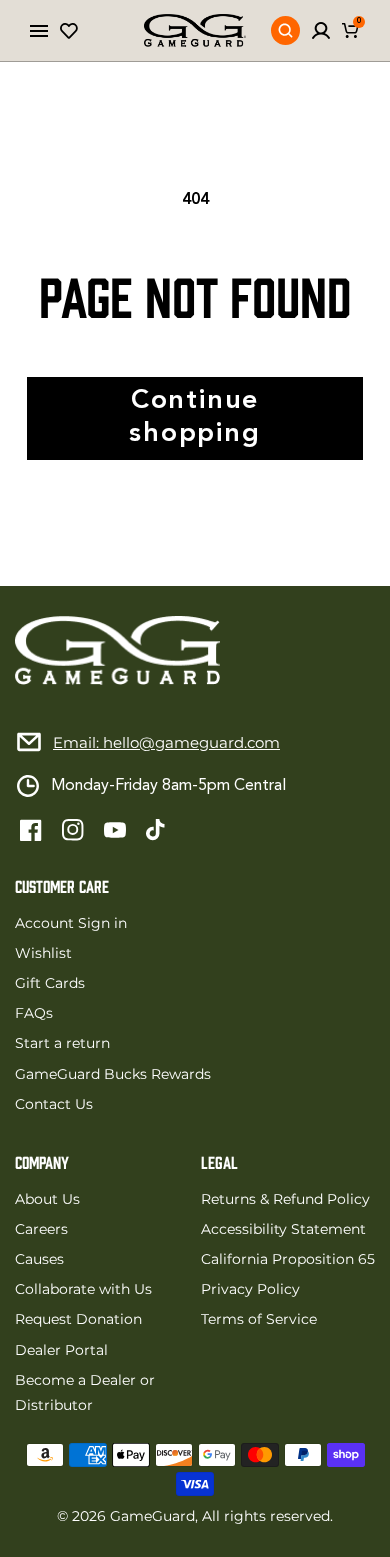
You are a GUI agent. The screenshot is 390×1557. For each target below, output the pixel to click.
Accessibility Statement (283, 1229)
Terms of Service (259, 1319)
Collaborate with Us (83, 1289)
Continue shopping (194, 417)
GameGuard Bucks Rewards (113, 1074)
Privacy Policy (250, 1289)
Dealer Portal (61, 1350)
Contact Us (54, 1104)
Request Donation (78, 1319)
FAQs (34, 1013)
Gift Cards (50, 983)
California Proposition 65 (288, 1259)
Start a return (62, 1043)
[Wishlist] (69, 31)
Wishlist (43, 953)
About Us (47, 1199)
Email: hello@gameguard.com (166, 742)
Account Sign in (71, 923)
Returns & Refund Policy (285, 1199)
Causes (39, 1259)
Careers (41, 1229)
